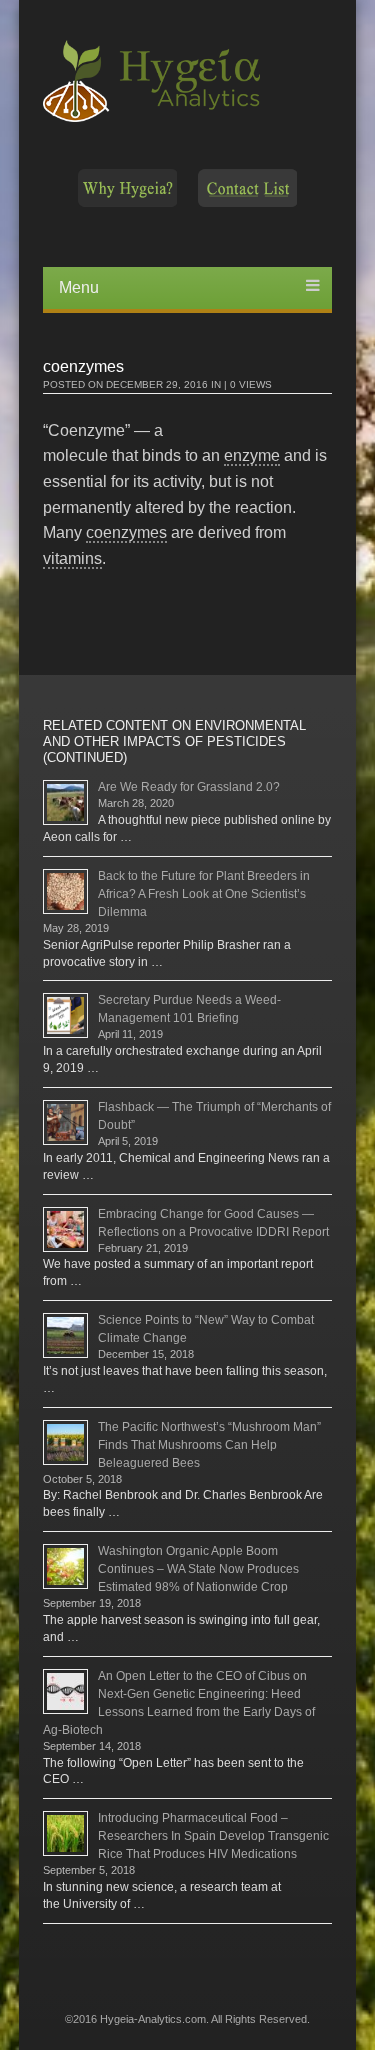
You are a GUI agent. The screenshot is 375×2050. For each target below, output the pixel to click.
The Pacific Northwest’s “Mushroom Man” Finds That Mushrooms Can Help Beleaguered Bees (209, 1445)
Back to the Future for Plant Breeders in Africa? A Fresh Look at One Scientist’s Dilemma (204, 894)
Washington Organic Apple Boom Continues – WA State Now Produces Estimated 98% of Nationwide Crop (198, 1569)
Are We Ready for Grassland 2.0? (189, 787)
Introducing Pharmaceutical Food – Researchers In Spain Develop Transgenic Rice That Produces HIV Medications (213, 1836)
